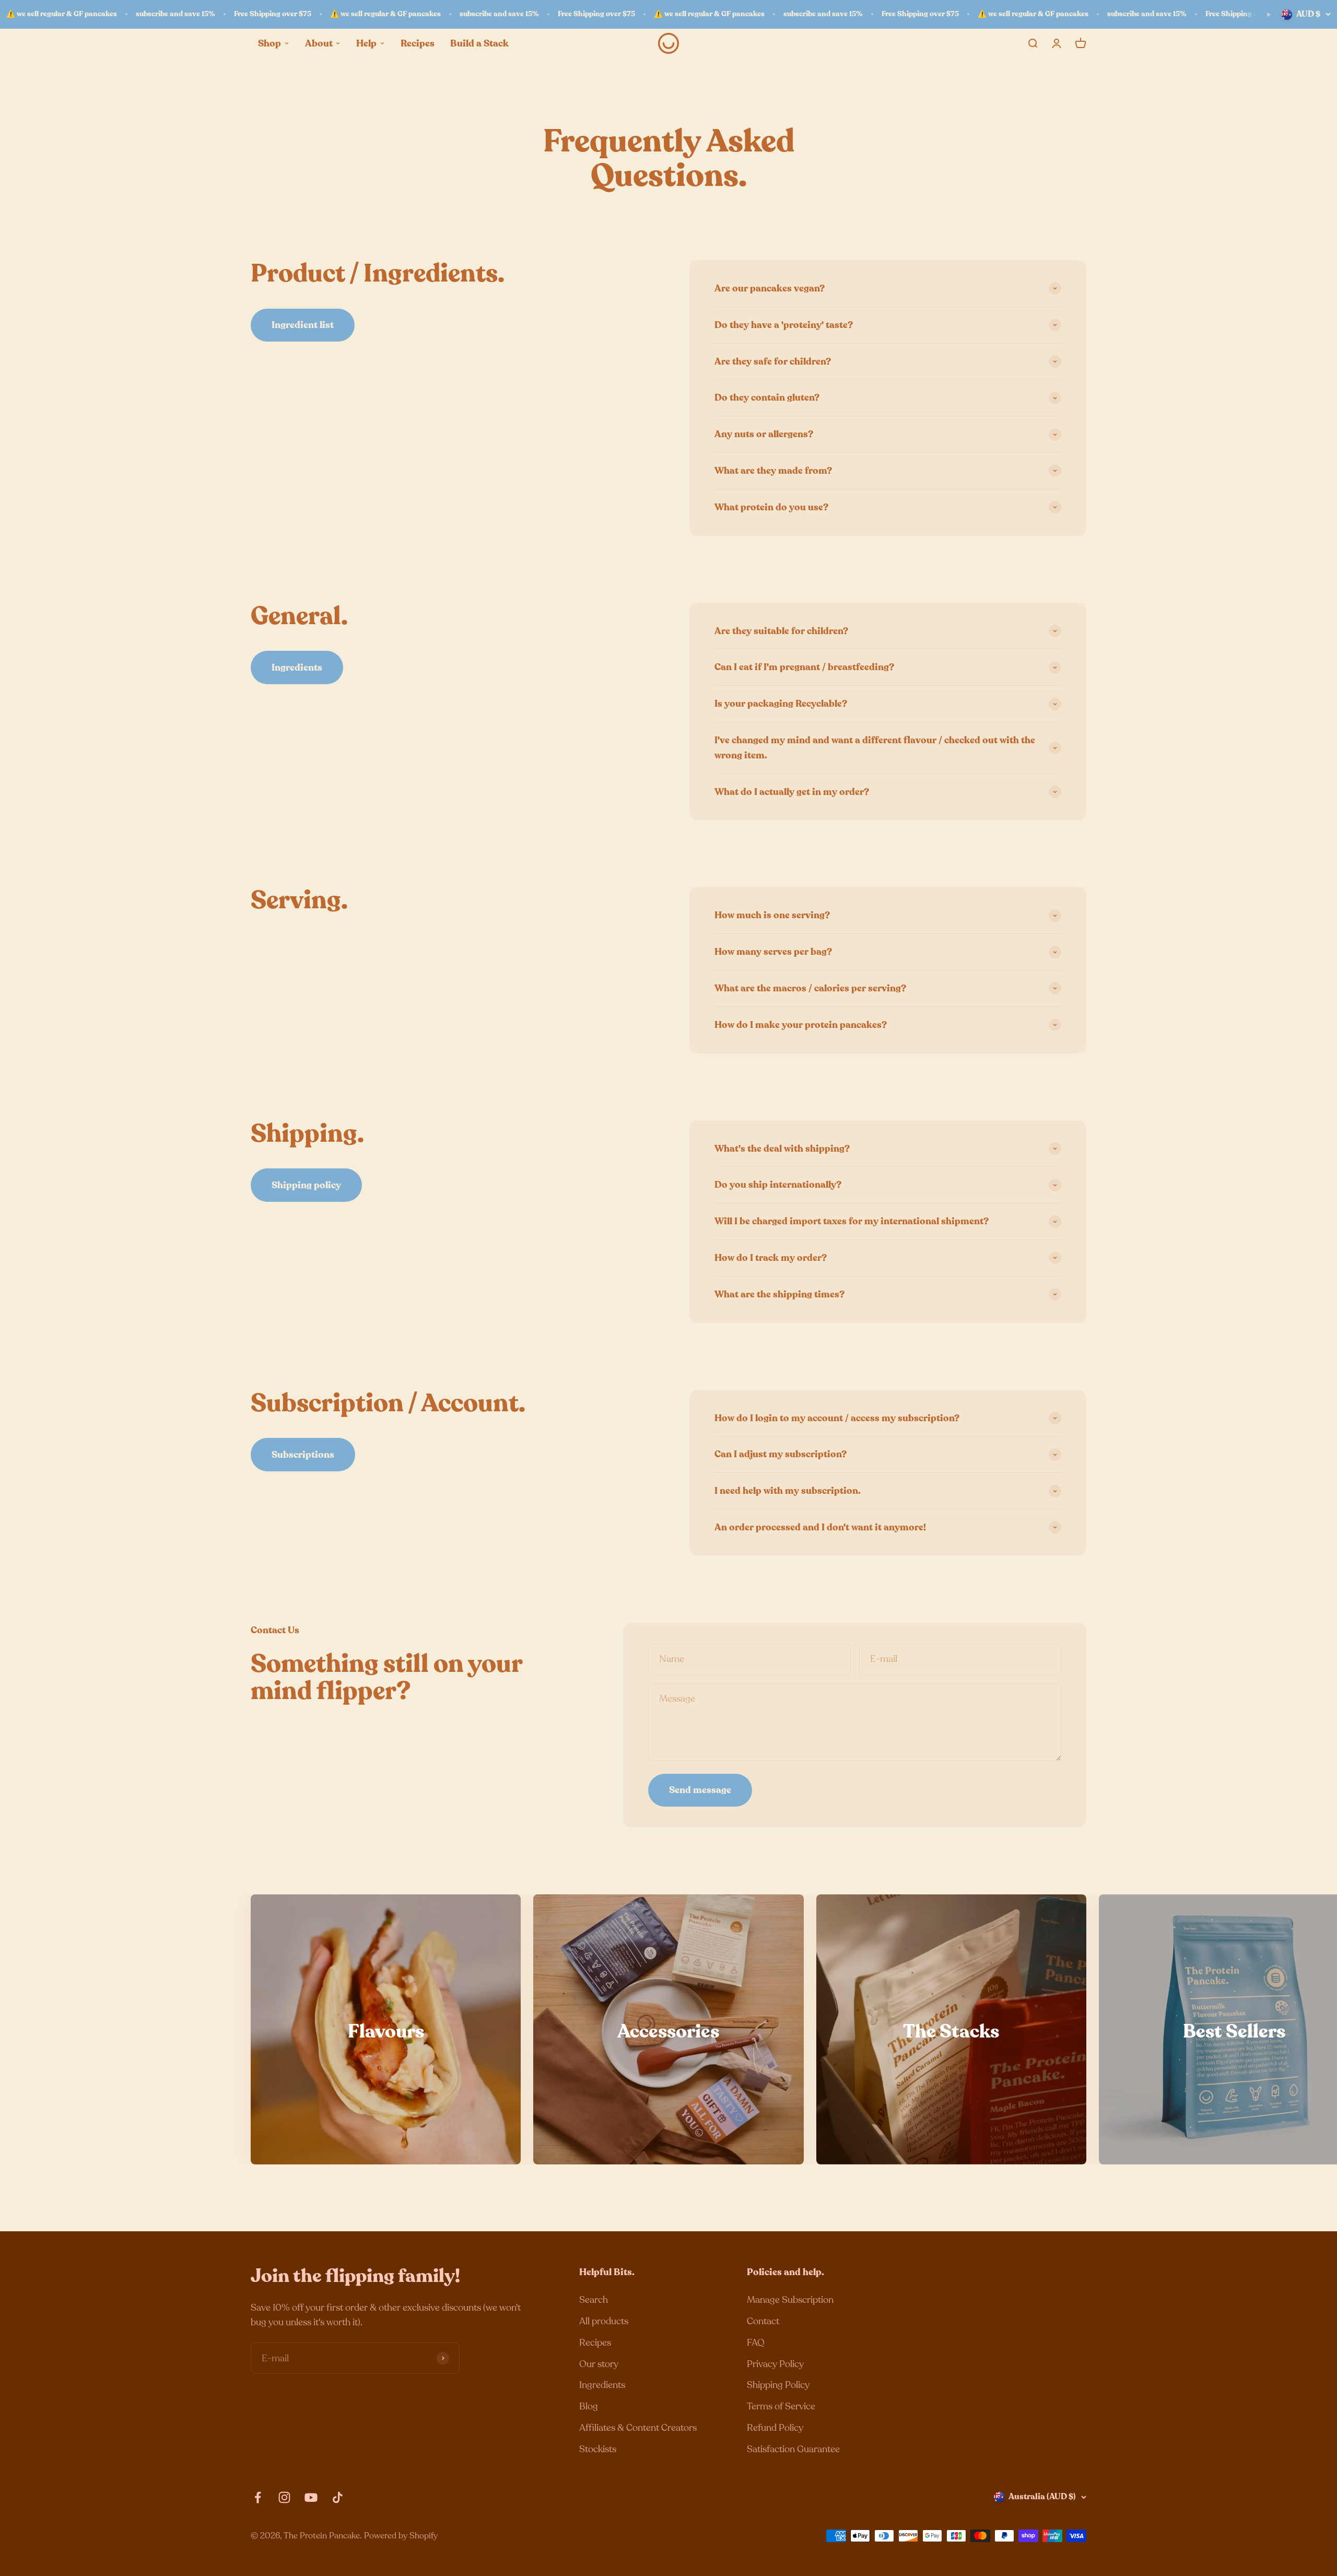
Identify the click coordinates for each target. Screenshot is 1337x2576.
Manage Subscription (790, 2300)
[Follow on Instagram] (284, 2497)
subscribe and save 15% (175, 14)
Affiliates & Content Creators (638, 2428)
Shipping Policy (778, 2385)
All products (604, 2321)
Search (594, 2300)
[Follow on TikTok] (338, 2497)
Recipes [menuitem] (418, 43)
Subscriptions (303, 1455)
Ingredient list (303, 325)
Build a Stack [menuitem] (479, 43)
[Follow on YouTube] (311, 2497)
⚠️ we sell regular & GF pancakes (62, 14)
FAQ (756, 2343)
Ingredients (297, 668)
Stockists (598, 2449)
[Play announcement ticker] (1269, 15)
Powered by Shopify (401, 2536)
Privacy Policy (775, 2364)
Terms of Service (781, 2406)
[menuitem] (274, 43)
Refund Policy (775, 2428)
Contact (763, 2321)
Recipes (595, 2343)
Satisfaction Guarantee (793, 2449)
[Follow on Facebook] (258, 2497)
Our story (599, 2364)
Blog (589, 2406)
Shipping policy (306, 1185)
